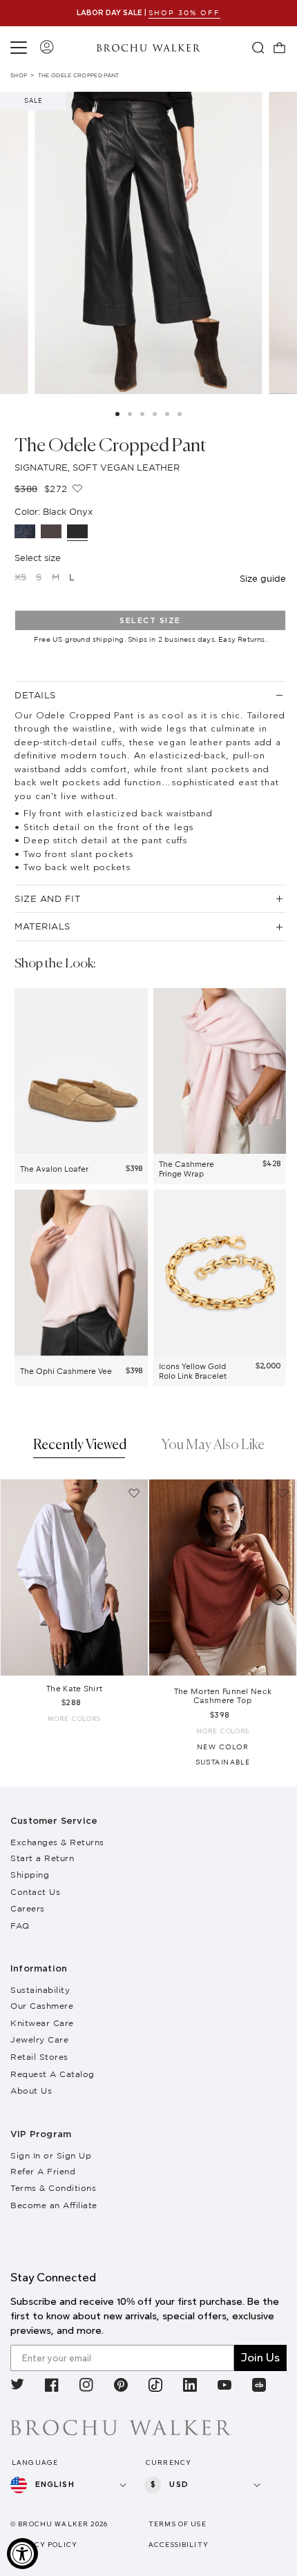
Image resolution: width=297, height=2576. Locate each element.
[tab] (80, 1447)
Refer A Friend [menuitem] (43, 2171)
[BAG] (280, 48)
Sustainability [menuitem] (40, 1990)
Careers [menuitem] (28, 1908)
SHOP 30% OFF (184, 13)
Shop (19, 75)
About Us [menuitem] (31, 2091)
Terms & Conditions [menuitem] (53, 2188)
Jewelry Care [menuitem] (39, 2039)
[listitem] (17, 2387)
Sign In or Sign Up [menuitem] (51, 2155)
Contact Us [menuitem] (35, 1892)
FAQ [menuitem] (20, 1926)
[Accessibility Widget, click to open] (22, 2554)
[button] (21, 48)
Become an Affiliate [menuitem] (54, 2205)
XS (20, 577)
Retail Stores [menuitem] (39, 2057)
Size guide (263, 578)
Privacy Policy (44, 2545)
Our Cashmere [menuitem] (42, 2006)
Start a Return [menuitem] (42, 1858)
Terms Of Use (178, 2524)
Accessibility (179, 2545)
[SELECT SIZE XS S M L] (74, 1577)
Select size (150, 621)
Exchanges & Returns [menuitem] (57, 1842)
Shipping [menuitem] (30, 1875)
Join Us (260, 2358)
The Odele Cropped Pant (79, 75)
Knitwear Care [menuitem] (42, 2023)
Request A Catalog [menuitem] (52, 2074)
